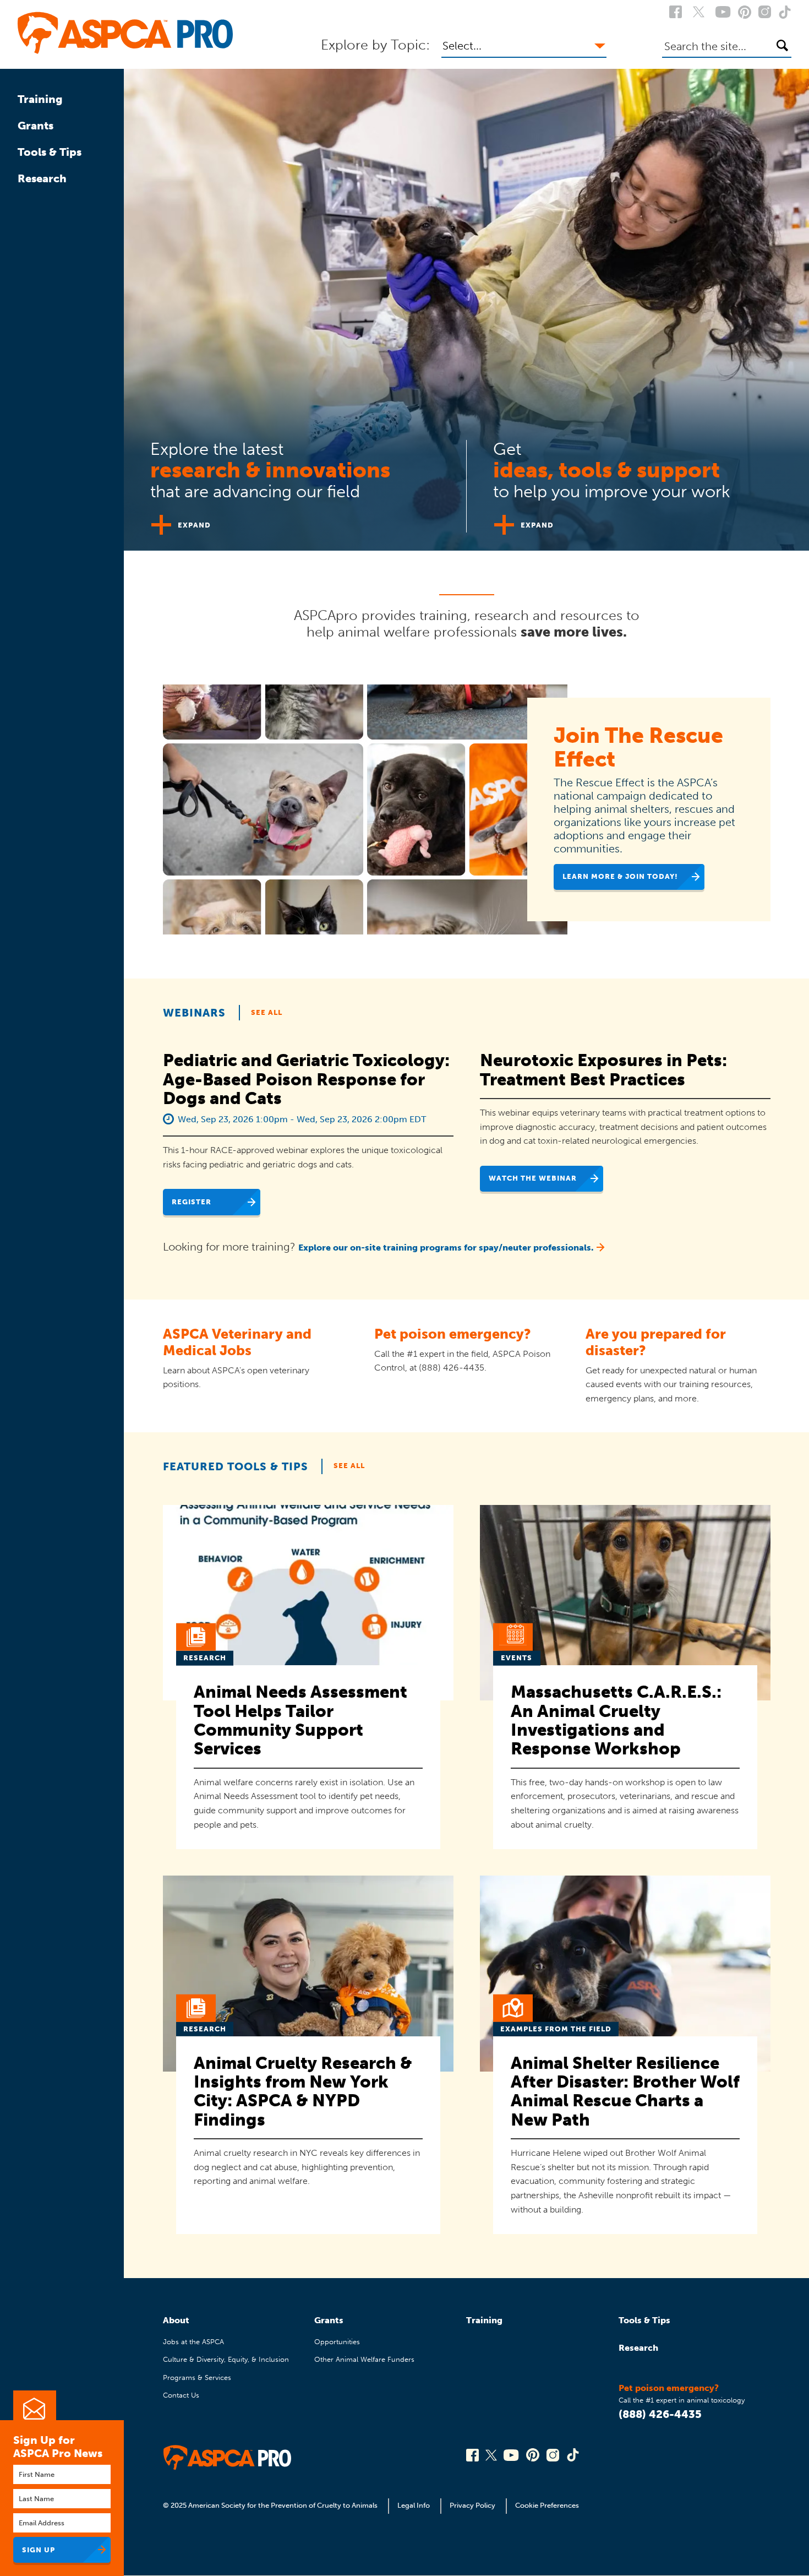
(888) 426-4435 (660, 2414)
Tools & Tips (50, 152)
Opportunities (337, 2342)
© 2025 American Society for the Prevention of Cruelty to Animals (271, 2505)
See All (267, 1012)
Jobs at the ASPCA (193, 2342)
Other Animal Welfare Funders (364, 2359)
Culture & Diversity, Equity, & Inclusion (226, 2359)
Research (42, 178)
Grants (35, 126)
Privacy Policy (472, 2505)
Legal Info (414, 2505)
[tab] (295, 482)
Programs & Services (197, 2377)
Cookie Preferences (547, 2505)
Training (40, 99)
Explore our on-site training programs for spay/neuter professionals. (446, 1248)
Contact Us (181, 2395)
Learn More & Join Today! (620, 876)
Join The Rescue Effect (638, 747)
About (176, 2320)
